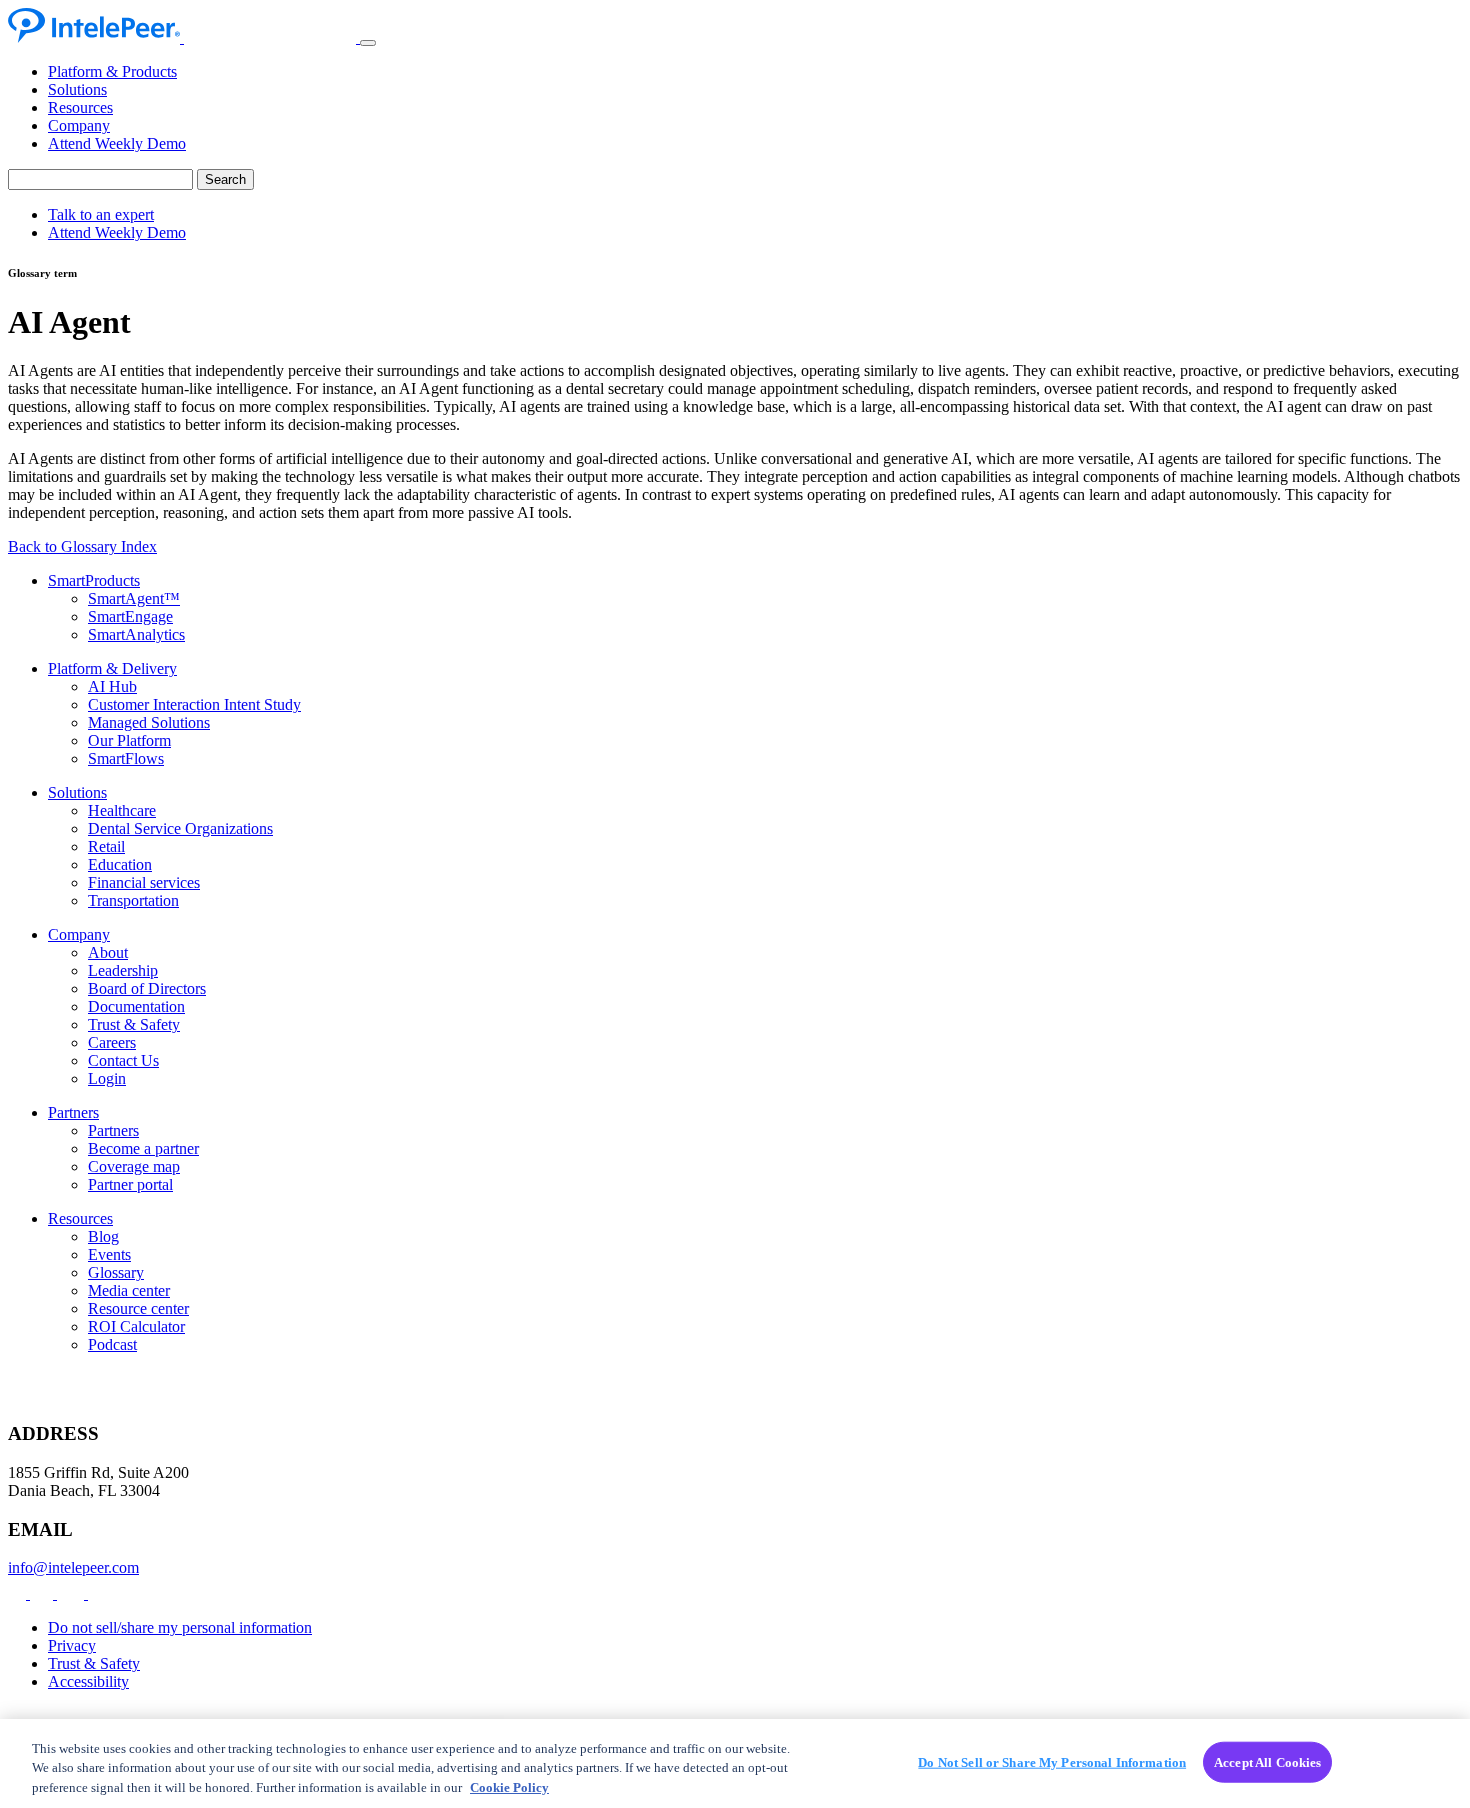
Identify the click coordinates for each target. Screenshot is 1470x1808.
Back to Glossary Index (82, 546)
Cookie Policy (509, 1787)
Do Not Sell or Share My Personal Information (1052, 1761)
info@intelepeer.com (73, 1567)
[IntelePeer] (184, 37)
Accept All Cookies (1267, 1761)
